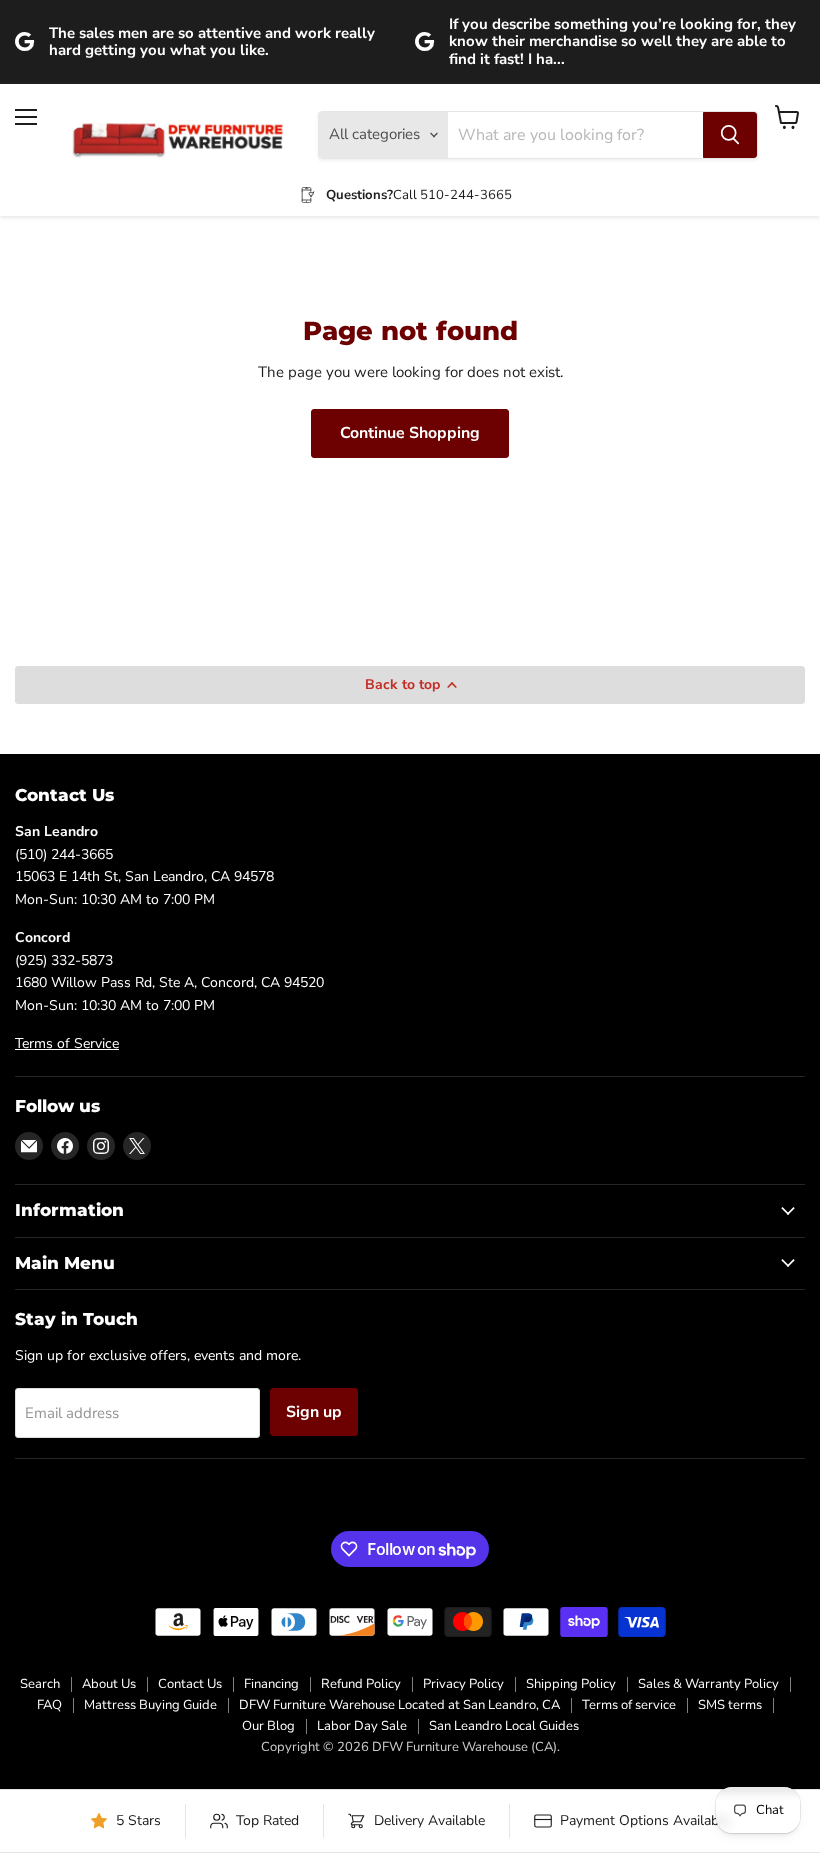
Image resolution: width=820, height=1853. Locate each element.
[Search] (730, 135)
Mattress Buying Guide (150, 1705)
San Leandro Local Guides (504, 1726)
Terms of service (629, 1705)
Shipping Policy (571, 1684)
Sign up (314, 1412)
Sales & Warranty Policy (708, 1684)
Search (40, 1684)
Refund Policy (361, 1684)
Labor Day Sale (362, 1726)
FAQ (49, 1705)
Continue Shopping (410, 433)
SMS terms (730, 1705)
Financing (271, 1684)
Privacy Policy (463, 1684)
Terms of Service (67, 1043)
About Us (109, 1684)
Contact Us (190, 1684)
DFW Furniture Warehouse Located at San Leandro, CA (399, 1705)
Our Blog (268, 1726)
